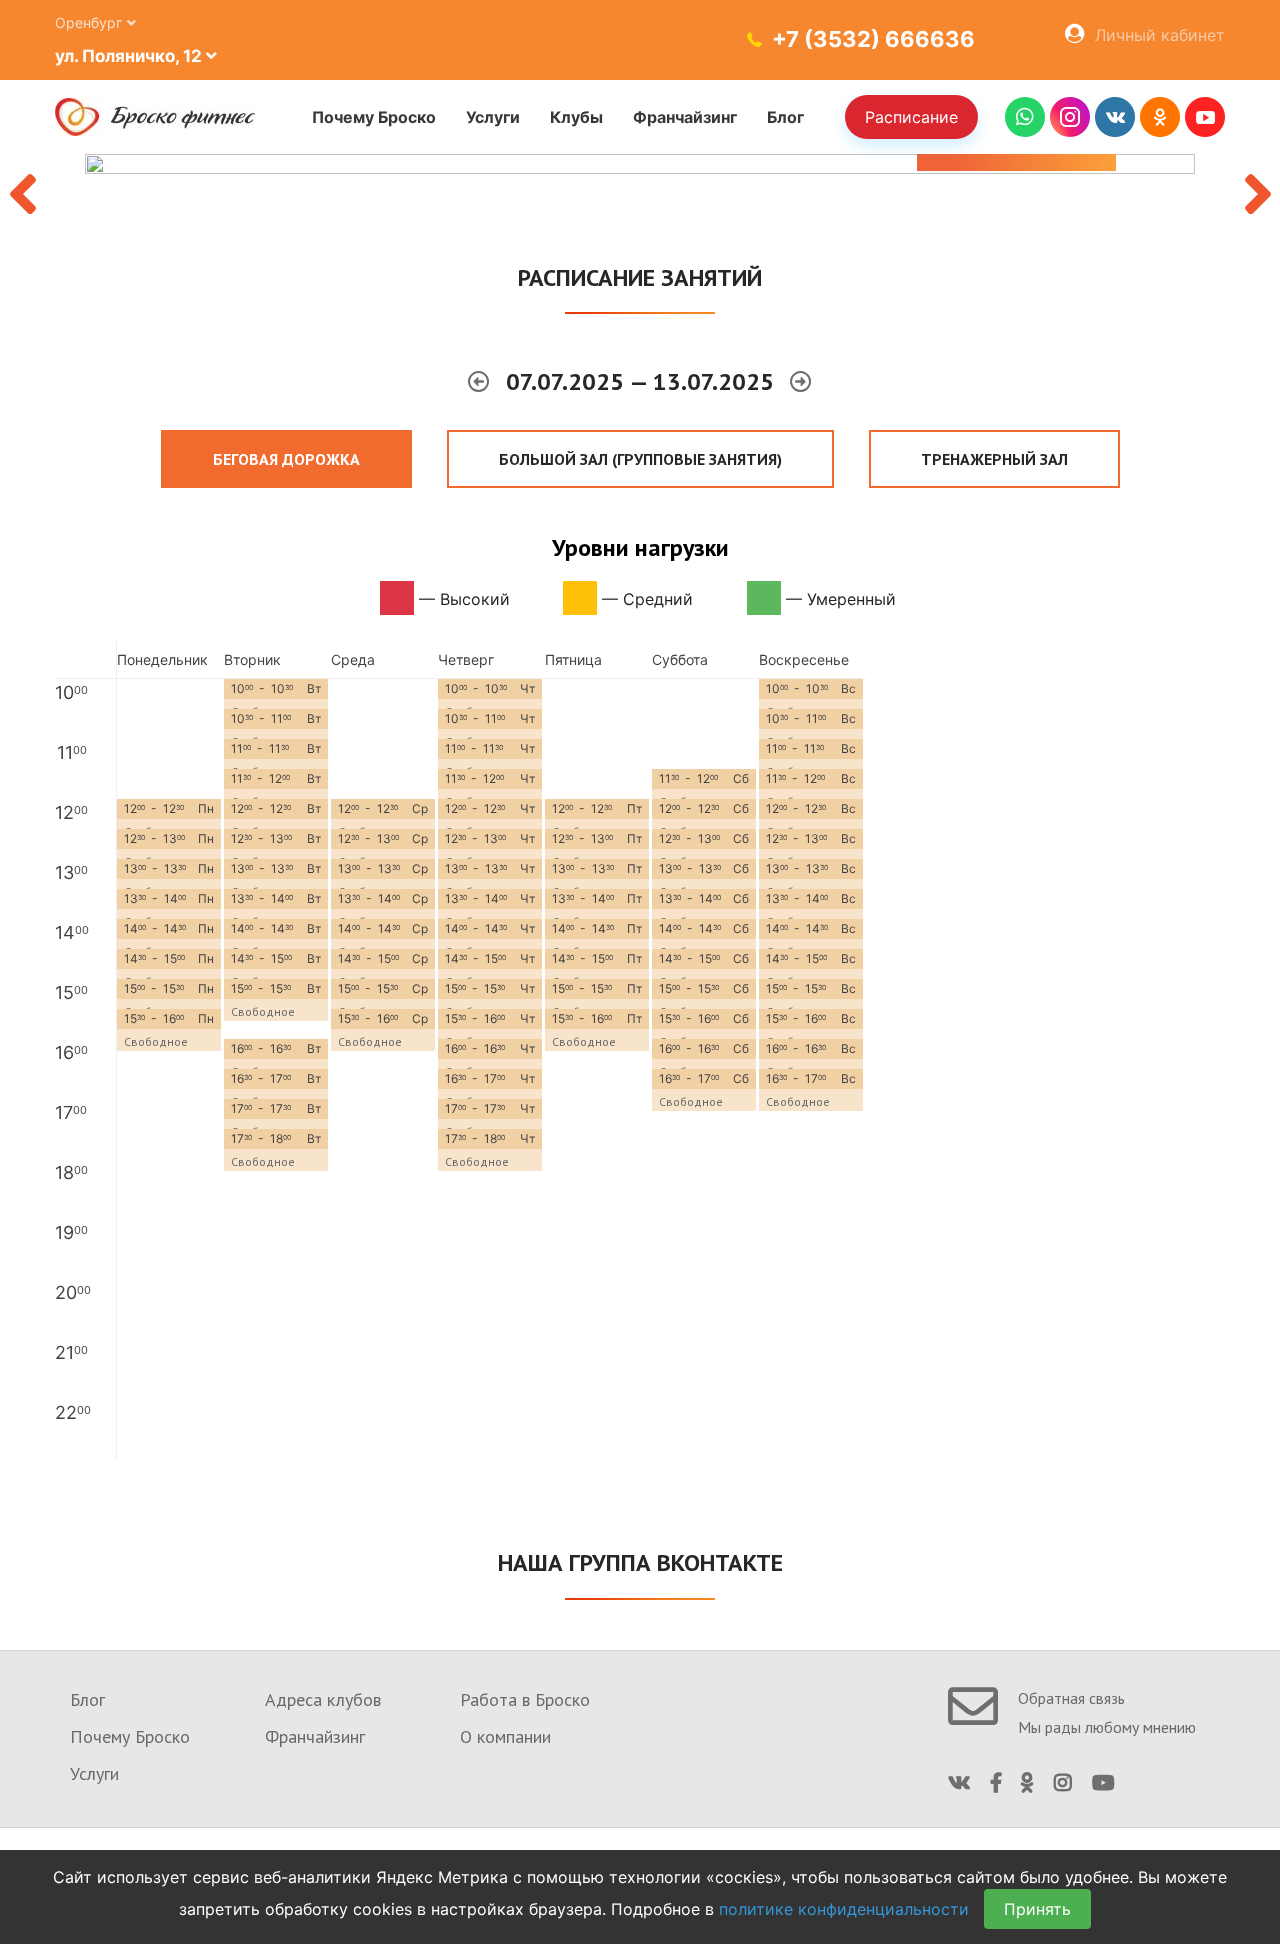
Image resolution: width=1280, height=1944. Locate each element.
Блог (785, 117)
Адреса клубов (323, 1699)
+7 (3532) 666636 (873, 39)
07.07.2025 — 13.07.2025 (643, 381)
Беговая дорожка (286, 459)
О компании (505, 1736)
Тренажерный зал (994, 459)
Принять (1037, 1909)
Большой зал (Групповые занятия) (640, 459)
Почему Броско (374, 117)
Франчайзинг (685, 117)
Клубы (576, 117)
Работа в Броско (525, 1699)
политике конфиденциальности (844, 1909)
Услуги (493, 117)
